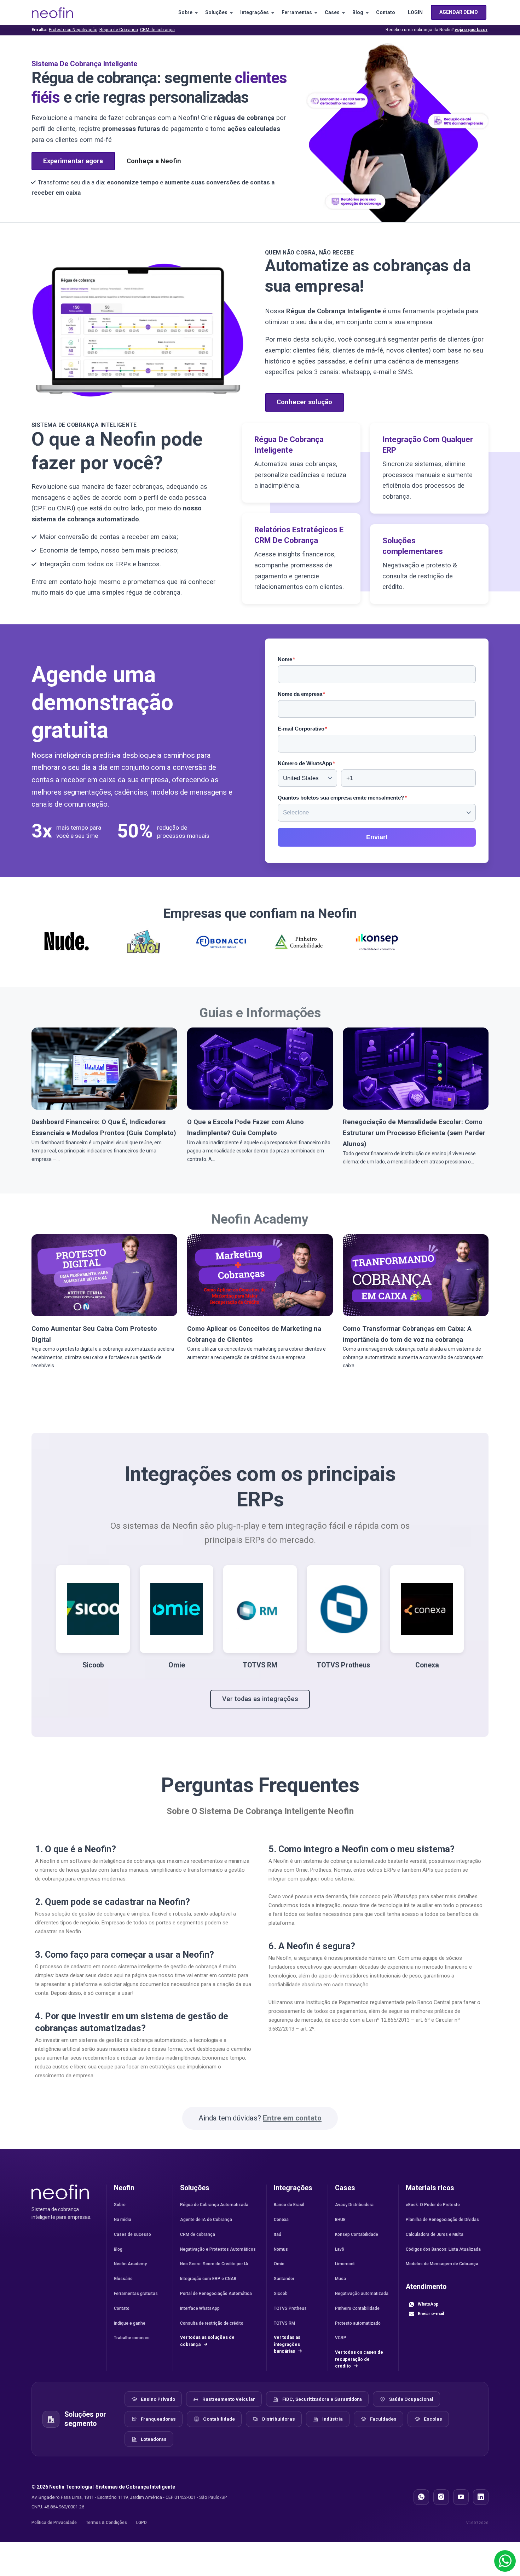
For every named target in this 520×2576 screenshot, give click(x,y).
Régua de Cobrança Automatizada (214, 2205)
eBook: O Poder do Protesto (433, 2205)
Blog (358, 12)
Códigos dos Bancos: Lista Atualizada (443, 2249)
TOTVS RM (284, 2323)
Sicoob (281, 2294)
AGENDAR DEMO (459, 12)
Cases (332, 12)
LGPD (141, 2523)
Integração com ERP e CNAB (208, 2279)
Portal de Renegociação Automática (216, 2294)
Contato (386, 12)
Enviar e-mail (431, 2314)
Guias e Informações (260, 1013)
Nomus (281, 2249)
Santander (284, 2279)
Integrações (255, 12)
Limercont (345, 2264)
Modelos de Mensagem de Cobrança (442, 2264)
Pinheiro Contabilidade (357, 2308)
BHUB (340, 2220)
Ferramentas (297, 12)
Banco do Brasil (289, 2205)
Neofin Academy (260, 1219)
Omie (279, 2264)
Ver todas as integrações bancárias (287, 2344)
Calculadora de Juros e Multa (435, 2234)
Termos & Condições (106, 2523)
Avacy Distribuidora (354, 2205)
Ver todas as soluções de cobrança (207, 2341)
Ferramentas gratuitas (136, 2294)
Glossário (123, 2279)
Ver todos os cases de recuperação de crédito (359, 2359)
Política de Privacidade (54, 2523)
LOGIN (415, 12)
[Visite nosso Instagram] (441, 2497)
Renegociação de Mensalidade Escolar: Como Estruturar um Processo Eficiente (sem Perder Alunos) (414, 1133)
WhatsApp (428, 2304)
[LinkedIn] (481, 2497)
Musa (340, 2279)
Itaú (278, 2234)
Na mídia (123, 2220)
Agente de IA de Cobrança (206, 2220)
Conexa (281, 2220)
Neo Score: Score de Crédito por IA (214, 2264)
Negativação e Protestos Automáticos (218, 2249)
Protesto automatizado (358, 2323)
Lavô (340, 2249)
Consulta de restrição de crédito (212, 2323)
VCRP (341, 2338)
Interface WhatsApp (200, 2308)
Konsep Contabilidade (357, 2234)
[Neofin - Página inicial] (60, 2192)
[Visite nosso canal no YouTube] (461, 2497)
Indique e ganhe (130, 2323)
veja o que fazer (471, 30)
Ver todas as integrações (260, 1699)
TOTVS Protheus (290, 2308)
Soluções (216, 12)
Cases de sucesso (132, 2234)
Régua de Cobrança (119, 30)
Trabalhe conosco (132, 2338)
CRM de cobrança (157, 30)
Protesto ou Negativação (73, 30)
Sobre (185, 12)
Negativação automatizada (362, 2294)
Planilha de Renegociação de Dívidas (442, 2220)
